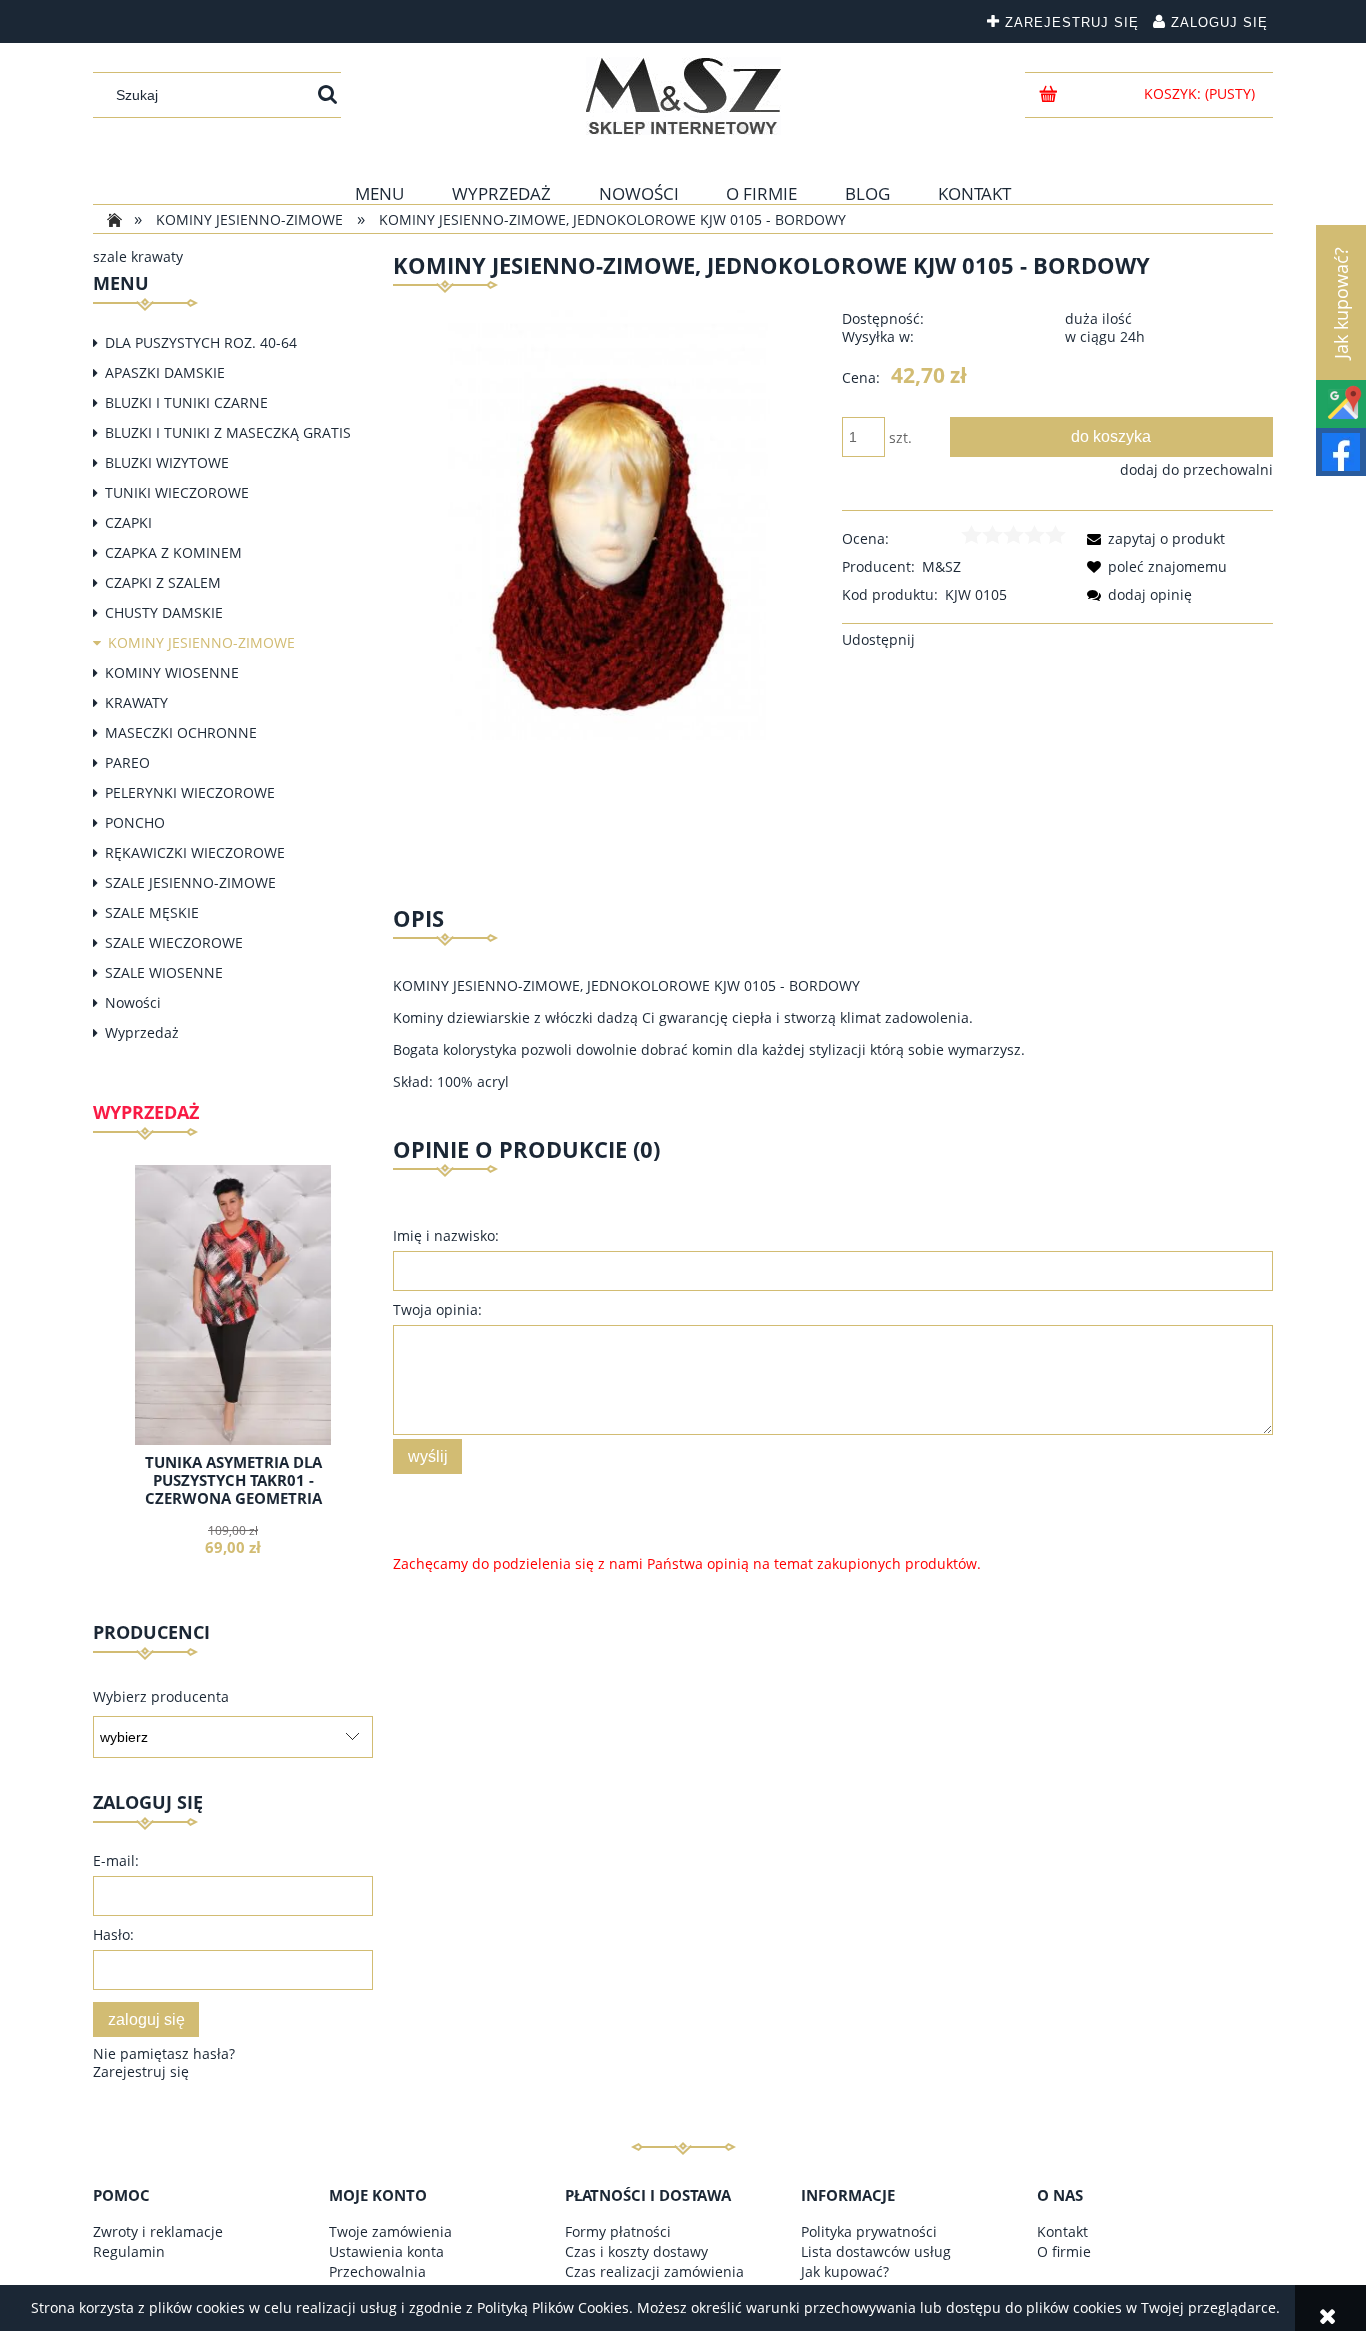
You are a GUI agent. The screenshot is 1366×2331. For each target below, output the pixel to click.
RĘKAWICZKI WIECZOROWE (195, 852)
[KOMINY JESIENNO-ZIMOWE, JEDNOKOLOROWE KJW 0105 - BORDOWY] (608, 523)
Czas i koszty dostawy (636, 2251)
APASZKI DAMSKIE (165, 372)
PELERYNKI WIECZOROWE (190, 792)
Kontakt (1062, 2231)
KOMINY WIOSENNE (172, 672)
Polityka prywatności (869, 2231)
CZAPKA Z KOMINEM (173, 552)
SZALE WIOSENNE (164, 972)
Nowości (133, 1002)
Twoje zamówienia (390, 2231)
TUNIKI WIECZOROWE (177, 492)
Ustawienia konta (386, 2251)
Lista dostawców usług (876, 2251)
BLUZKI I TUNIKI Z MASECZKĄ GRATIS (228, 432)
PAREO (127, 762)
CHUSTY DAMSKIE (164, 612)
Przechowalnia (377, 2271)
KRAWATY (136, 702)
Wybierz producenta (161, 1697)
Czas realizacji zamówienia (654, 2271)
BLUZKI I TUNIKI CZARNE (186, 402)
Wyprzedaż (142, 1032)
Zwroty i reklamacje (158, 2231)
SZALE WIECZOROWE (174, 942)
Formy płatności (618, 2231)
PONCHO (135, 822)
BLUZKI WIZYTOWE (167, 462)
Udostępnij (878, 639)
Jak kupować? (845, 2271)
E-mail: (116, 1860)
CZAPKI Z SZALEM (163, 582)
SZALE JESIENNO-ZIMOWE (190, 882)
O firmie (1064, 2251)
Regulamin (129, 2251)
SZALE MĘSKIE (152, 912)
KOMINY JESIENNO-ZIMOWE (201, 642)
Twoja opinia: (437, 1309)
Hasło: (113, 1934)
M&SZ (941, 566)
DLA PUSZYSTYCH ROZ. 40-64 (201, 342)
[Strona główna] (683, 96)
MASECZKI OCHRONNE (181, 732)
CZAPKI (128, 522)
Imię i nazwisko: (446, 1235)
